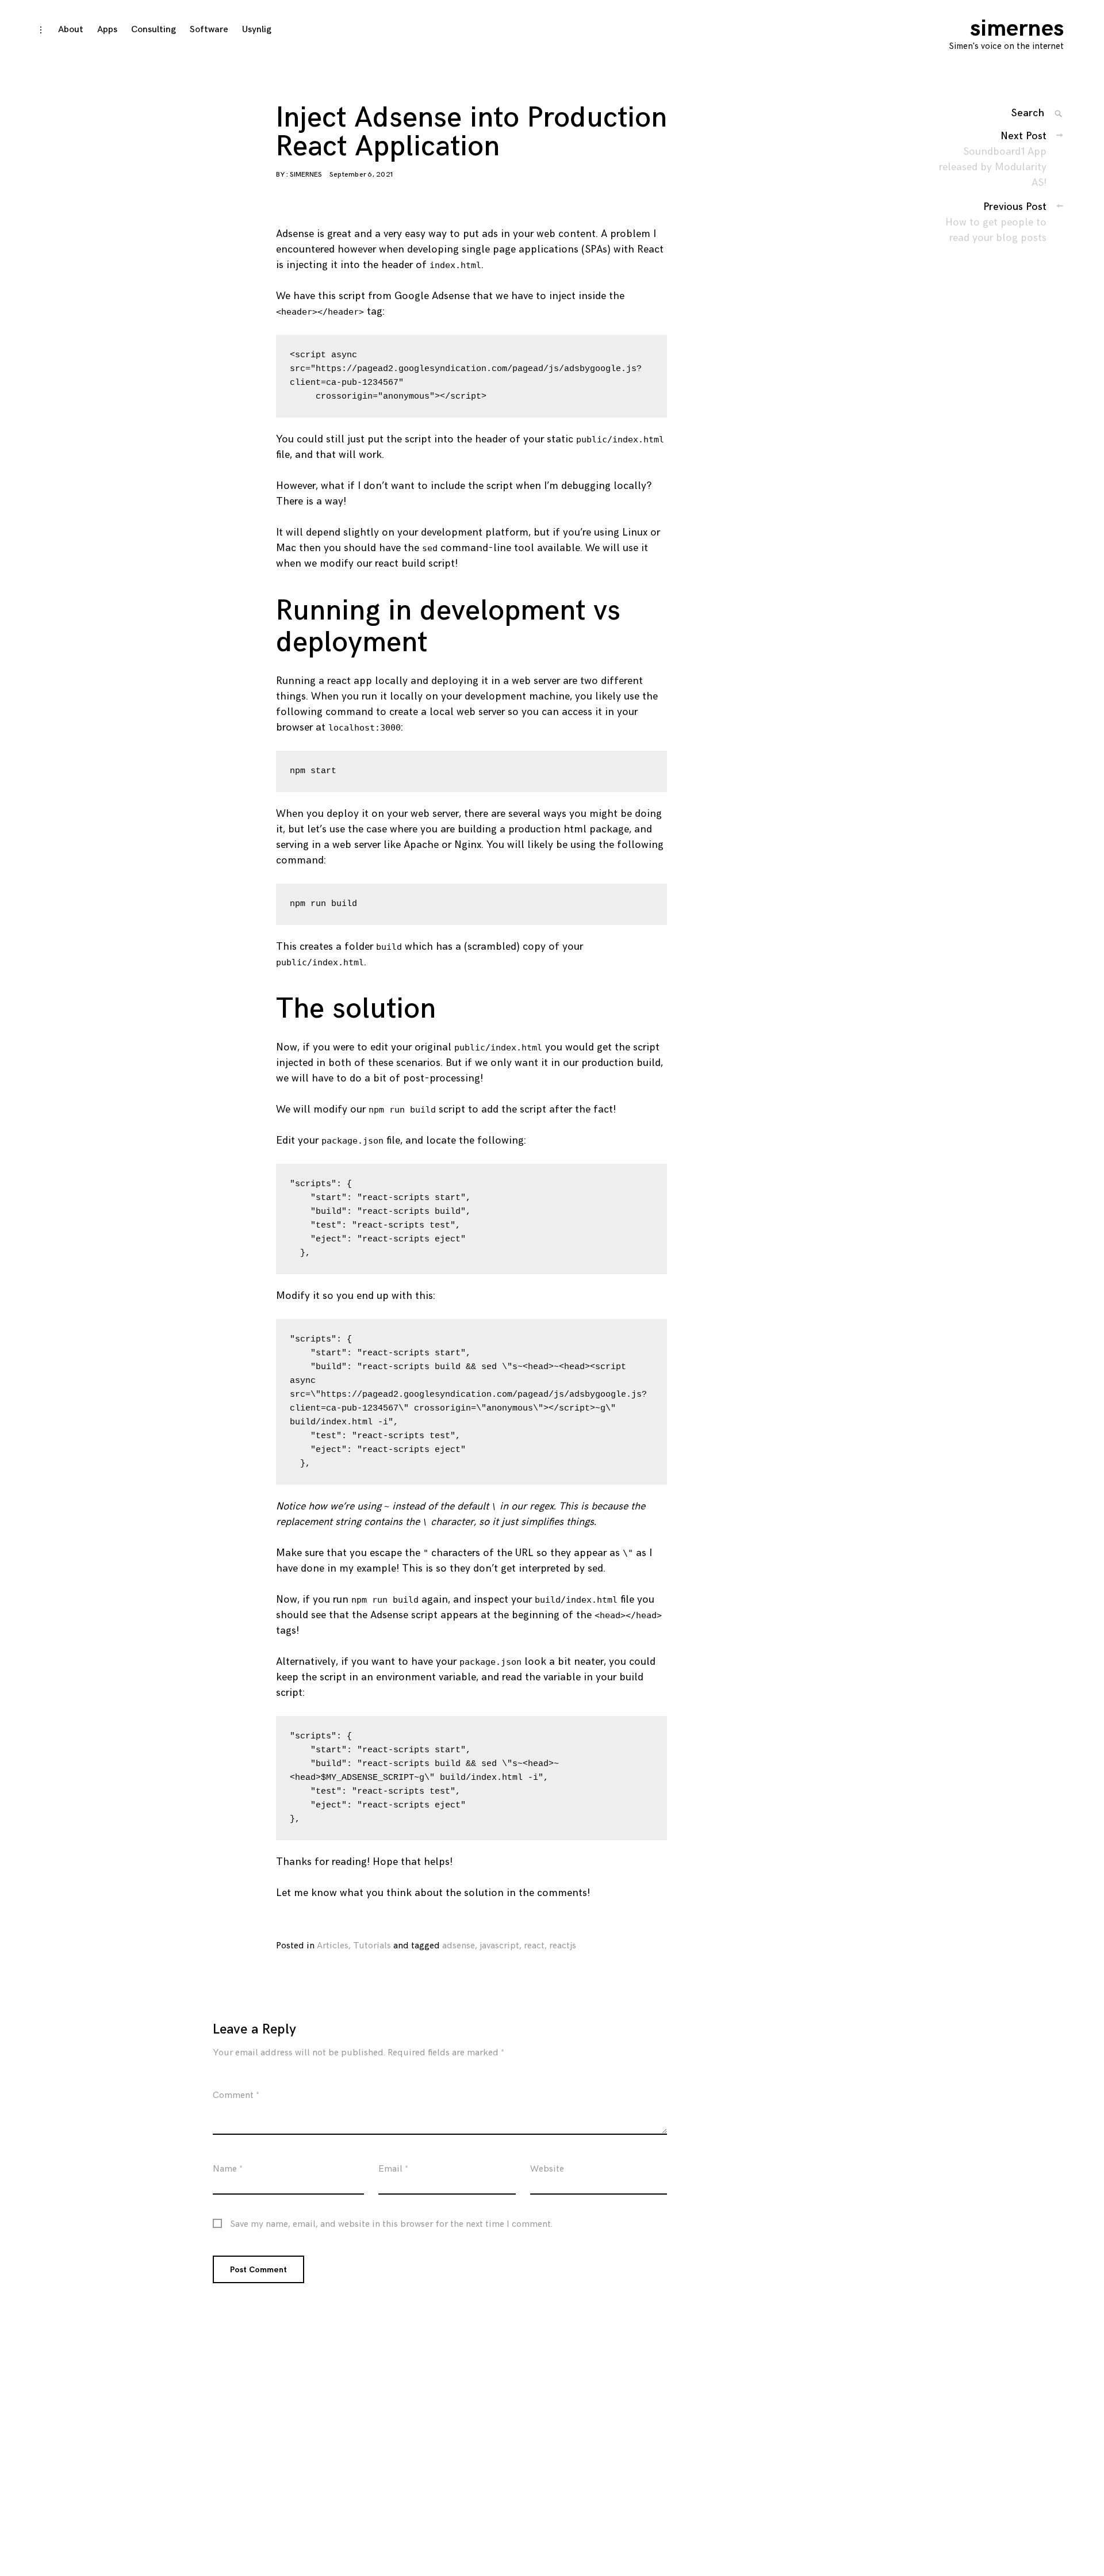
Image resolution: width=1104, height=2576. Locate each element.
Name (228, 2169)
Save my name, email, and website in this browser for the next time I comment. (391, 2225)
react (534, 1946)
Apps (107, 30)
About (71, 30)
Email (393, 2169)
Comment (236, 2095)
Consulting (154, 30)
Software (209, 30)
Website (547, 2169)
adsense (459, 1946)
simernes (1017, 29)
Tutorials (372, 1946)
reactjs (563, 1946)
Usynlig (257, 30)
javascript (499, 1946)
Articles (333, 1946)
